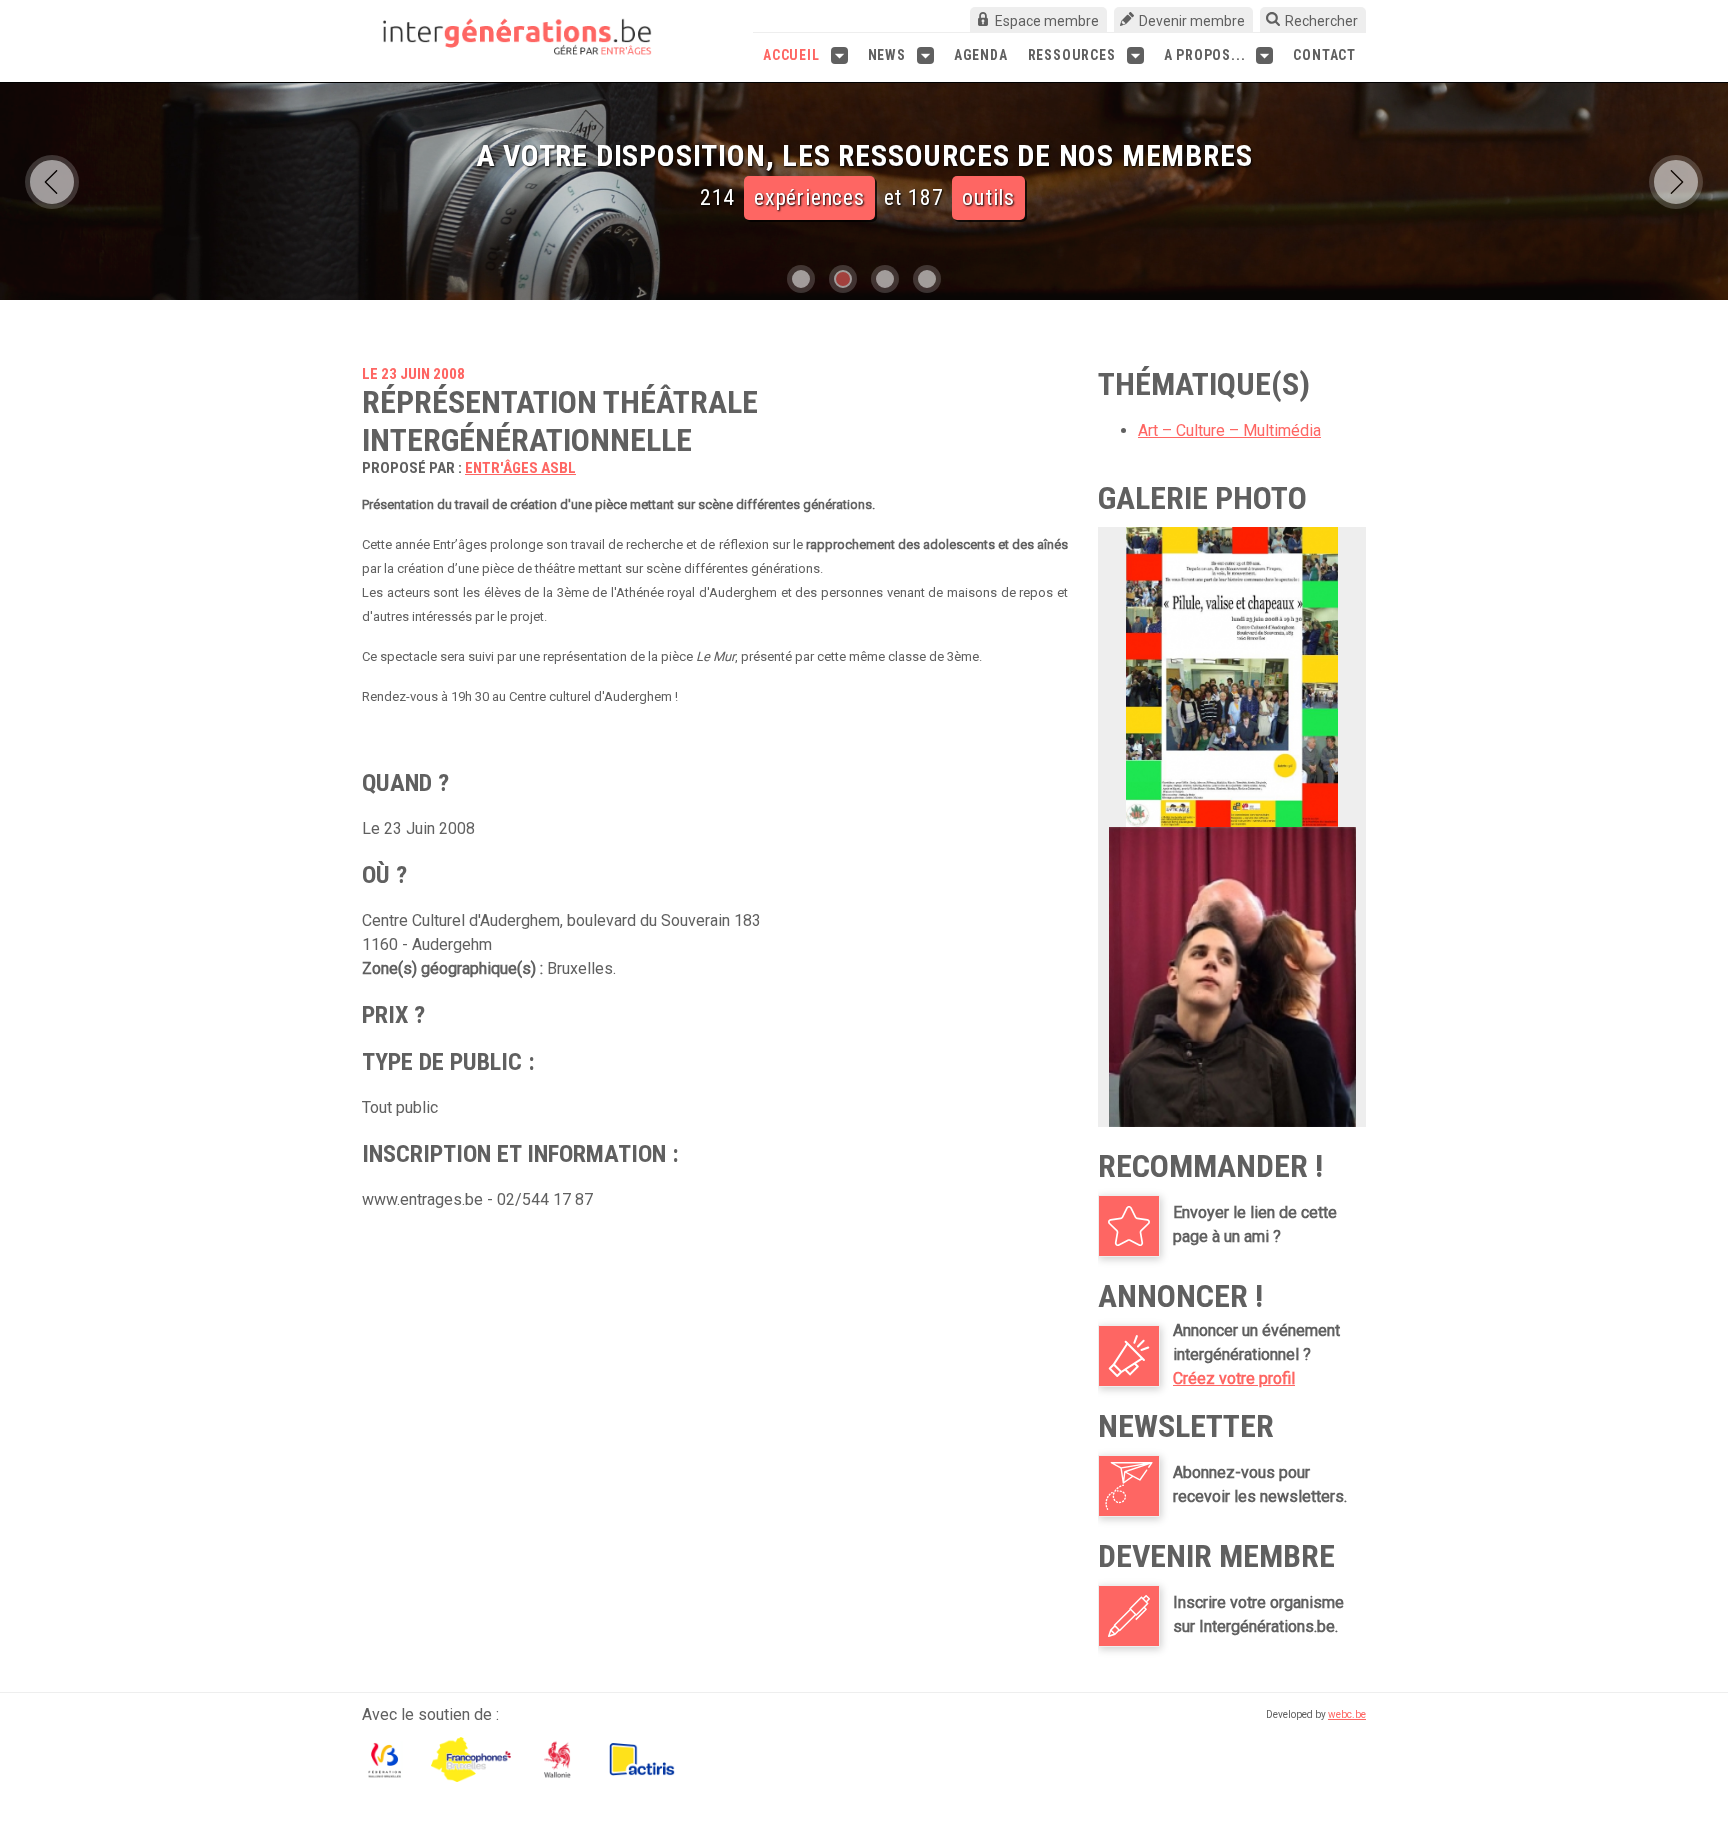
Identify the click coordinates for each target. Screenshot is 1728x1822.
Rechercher (1321, 21)
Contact (1324, 55)
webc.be (1347, 1714)
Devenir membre (1192, 21)
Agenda (981, 55)
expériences (809, 197)
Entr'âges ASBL (520, 468)
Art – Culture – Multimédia (1229, 430)
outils (988, 197)
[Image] (1232, 677)
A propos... (1205, 55)
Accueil (791, 55)
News (887, 55)
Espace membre (1047, 21)
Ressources (1072, 55)
